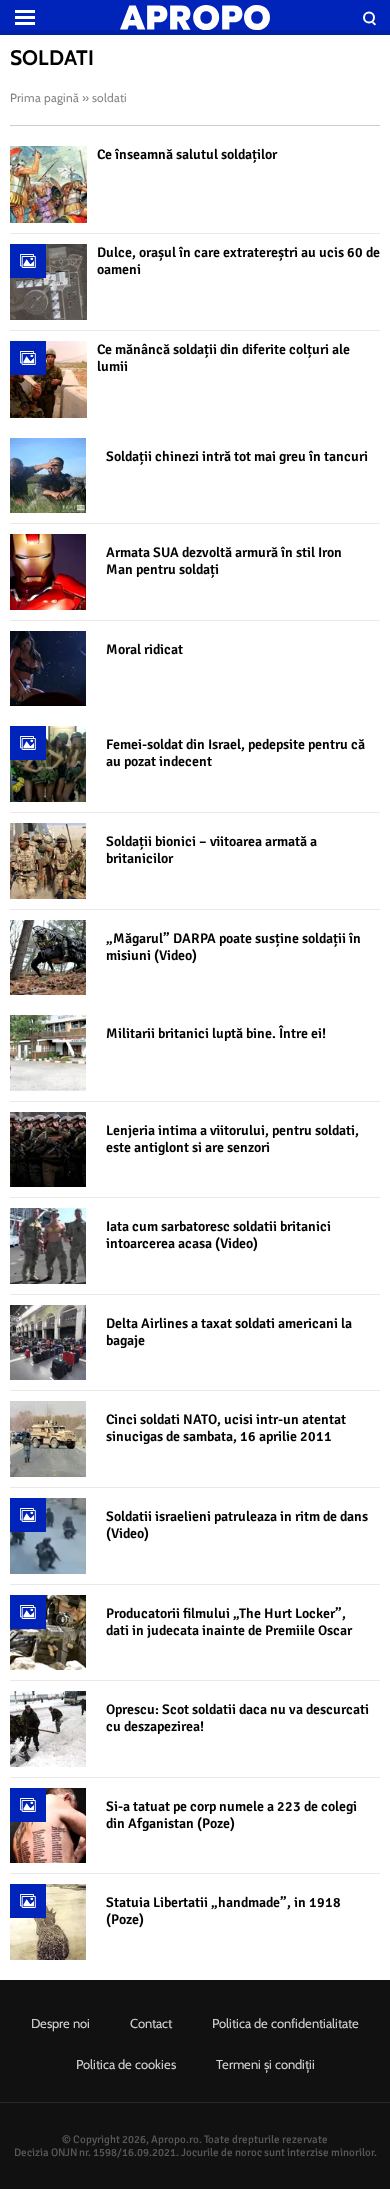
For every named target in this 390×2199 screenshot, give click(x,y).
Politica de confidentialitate (285, 2023)
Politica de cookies (126, 2064)
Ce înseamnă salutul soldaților (187, 154)
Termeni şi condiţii (265, 2064)
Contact (151, 2023)
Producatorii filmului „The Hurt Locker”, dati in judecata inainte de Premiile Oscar (229, 1622)
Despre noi (60, 2023)
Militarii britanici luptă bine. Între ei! (216, 1033)
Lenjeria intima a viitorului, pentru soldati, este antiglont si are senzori (232, 1139)
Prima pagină (44, 97)
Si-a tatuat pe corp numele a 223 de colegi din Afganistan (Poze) (231, 1815)
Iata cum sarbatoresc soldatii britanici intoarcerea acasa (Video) (218, 1235)
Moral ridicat (144, 649)
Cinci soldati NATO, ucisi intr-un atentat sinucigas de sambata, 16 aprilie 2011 (226, 1428)
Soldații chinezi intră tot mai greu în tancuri (237, 456)
